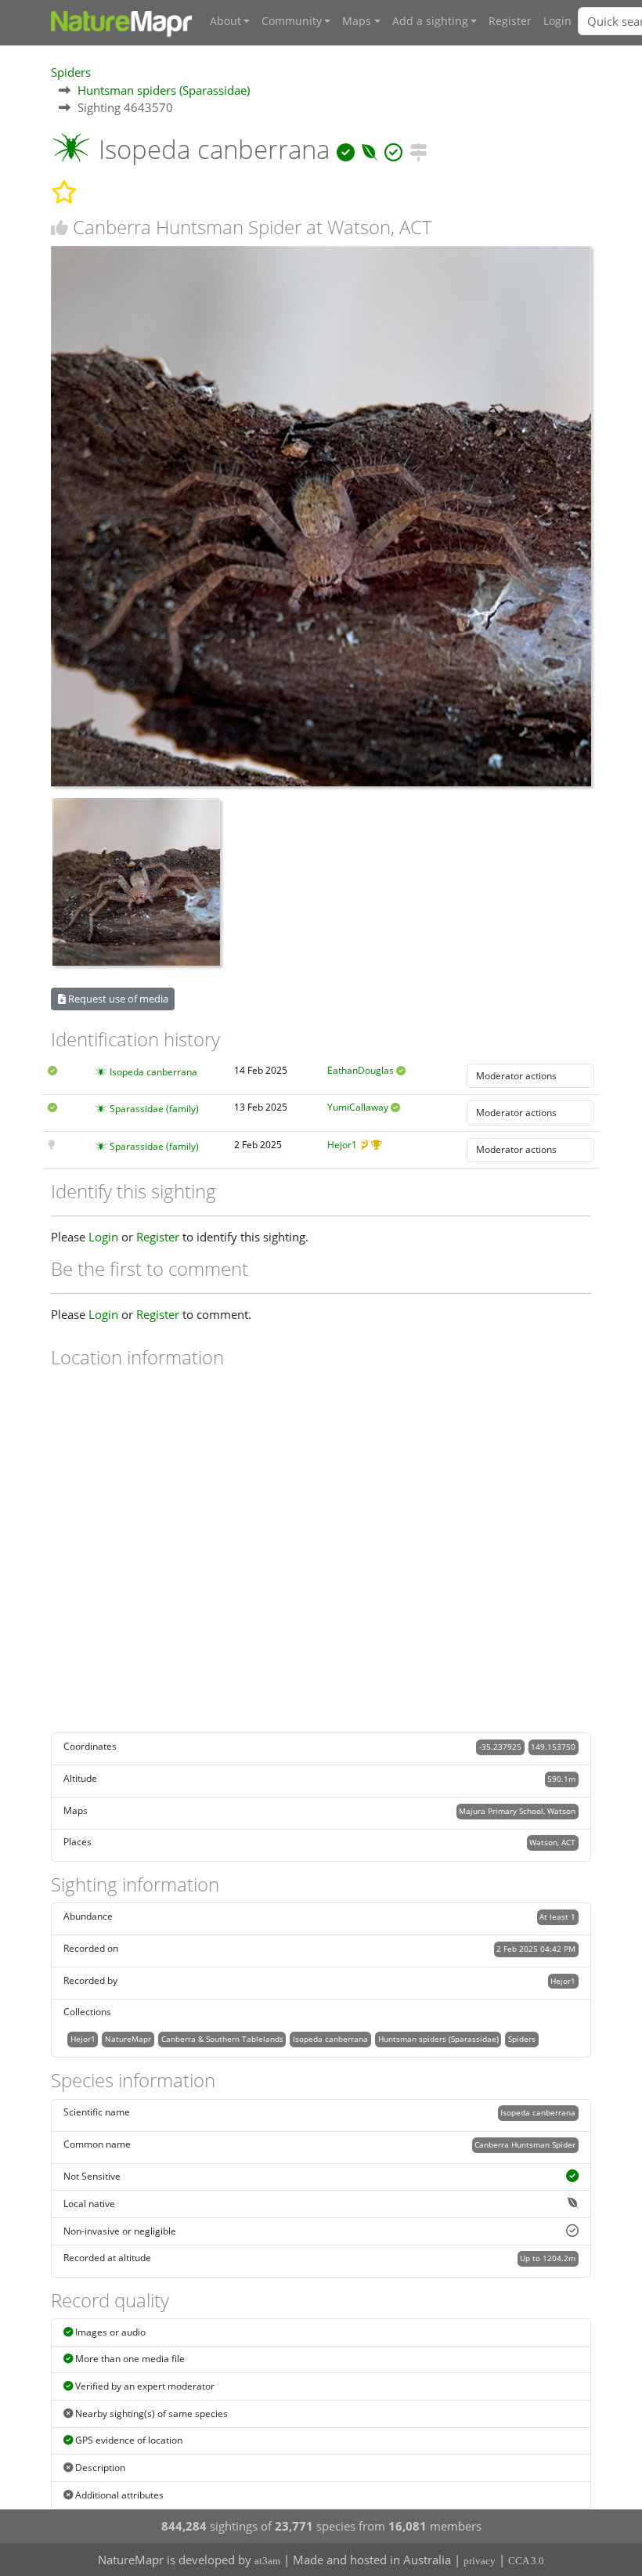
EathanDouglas (361, 1070)
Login (557, 21)
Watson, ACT (552, 1842)
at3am (267, 2561)
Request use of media (117, 999)
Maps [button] (357, 21)
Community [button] (292, 21)
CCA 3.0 (526, 2561)
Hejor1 (342, 1145)
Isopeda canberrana (153, 1072)
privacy (480, 2561)
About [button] (225, 21)
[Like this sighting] (60, 228)
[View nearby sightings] (418, 149)
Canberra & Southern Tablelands (222, 2039)
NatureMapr (128, 2039)
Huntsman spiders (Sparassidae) (164, 90)
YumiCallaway (358, 1107)
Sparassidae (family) (154, 1109)
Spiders (71, 72)
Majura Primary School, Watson (517, 1811)
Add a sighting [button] (430, 21)
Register (510, 21)
